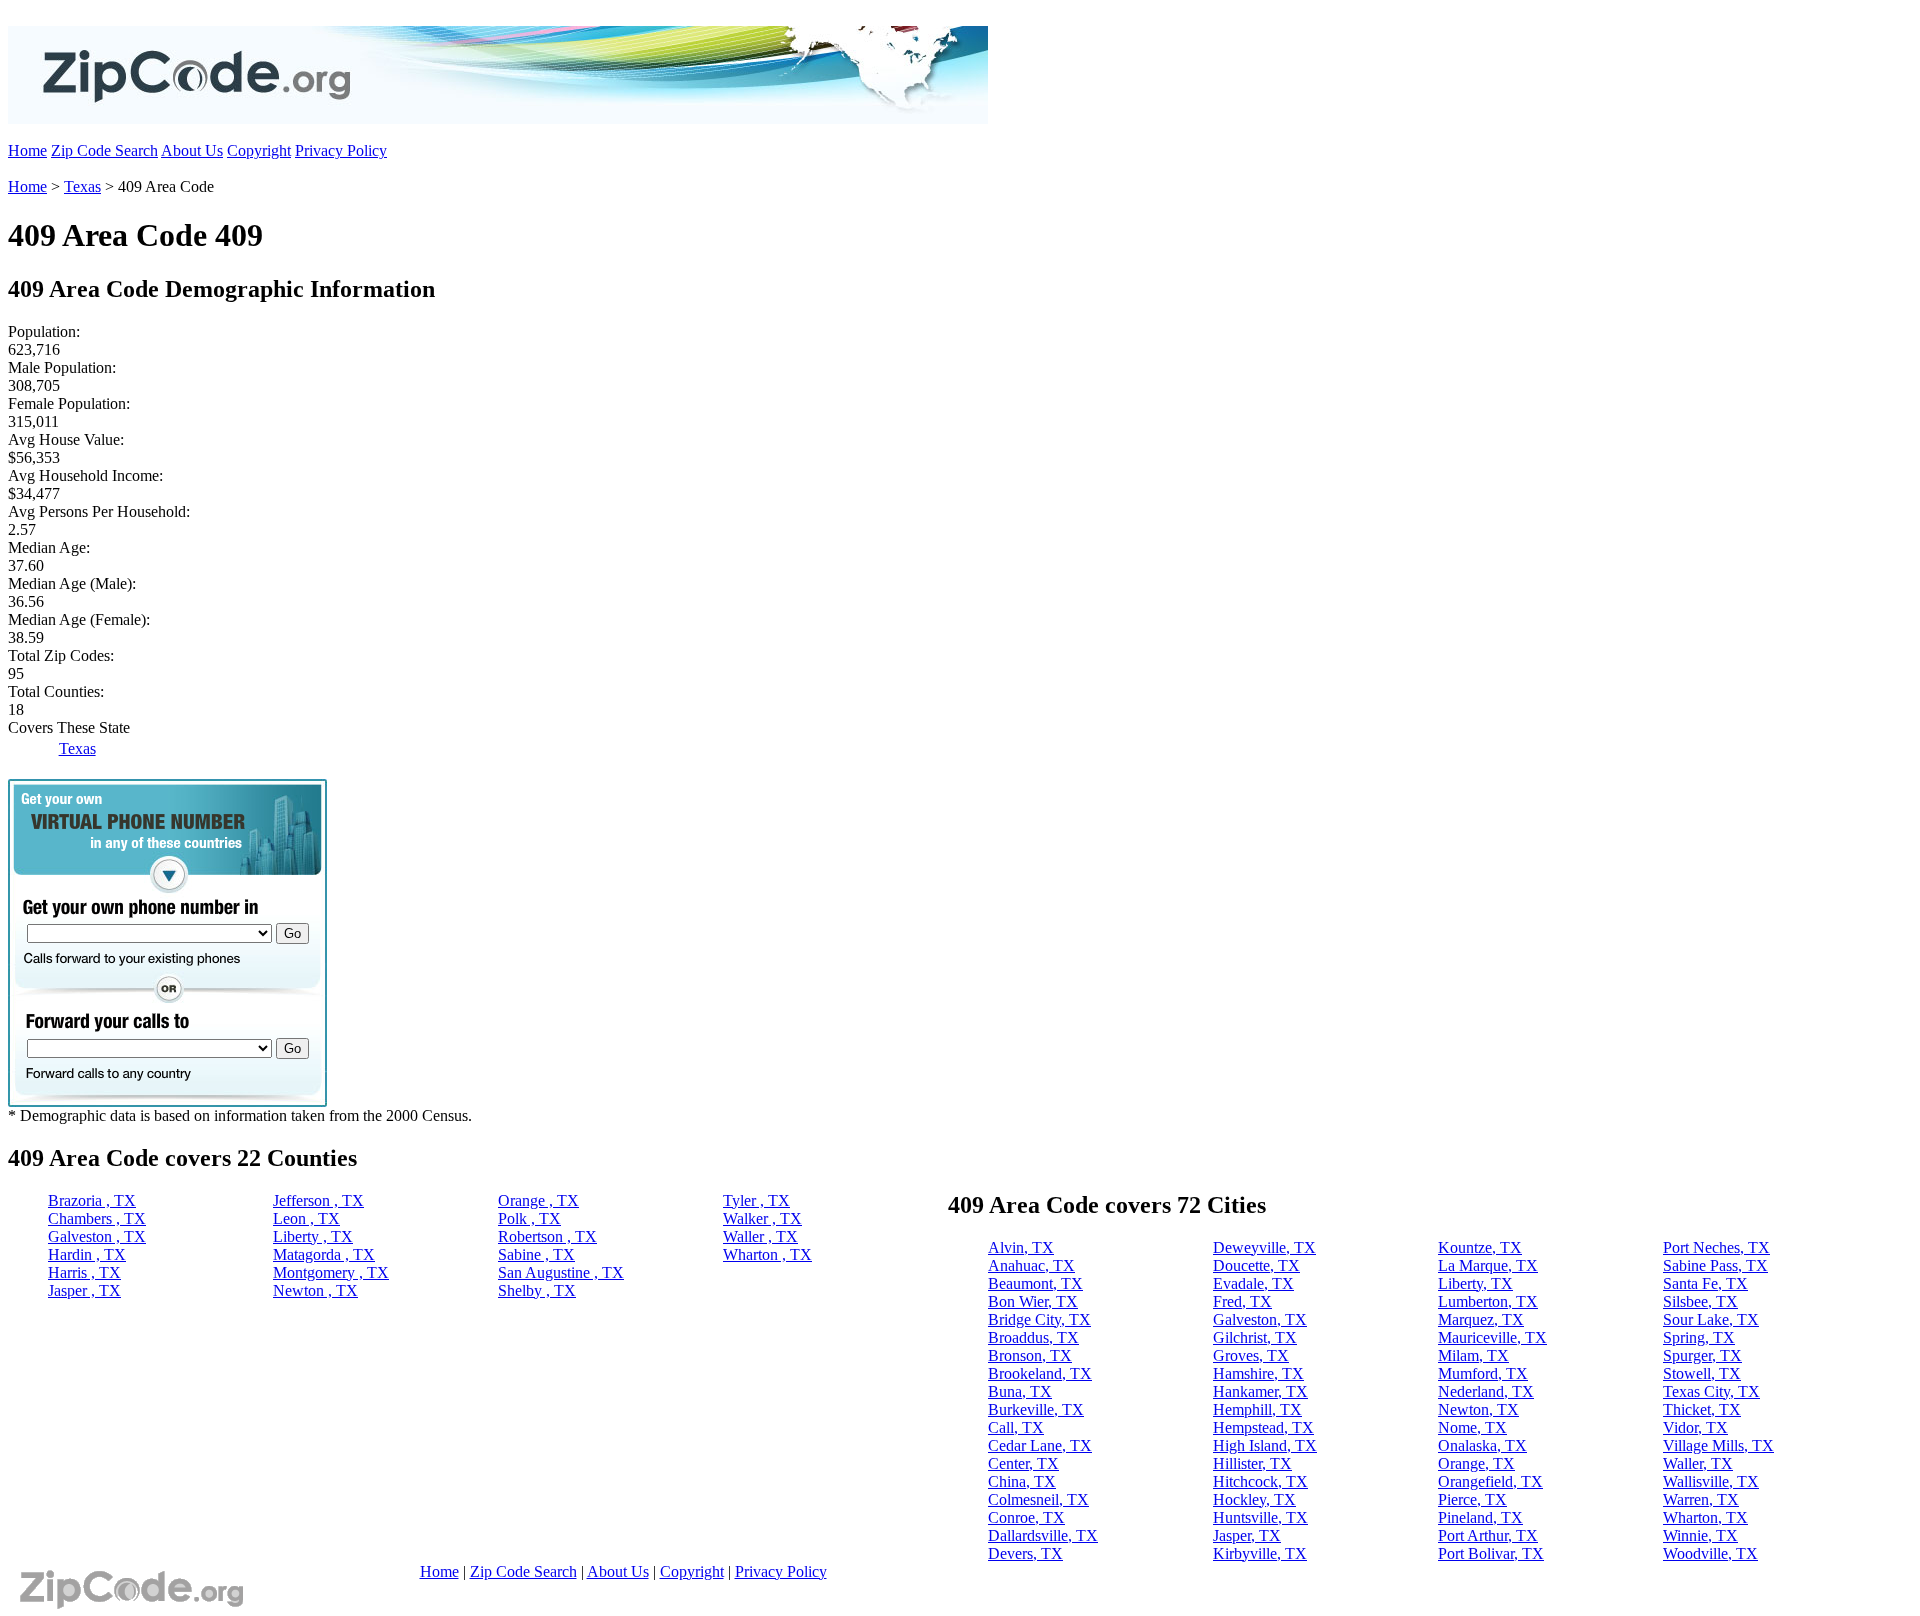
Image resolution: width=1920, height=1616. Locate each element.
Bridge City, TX (1039, 1319)
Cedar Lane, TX (1040, 1445)
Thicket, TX (1702, 1409)
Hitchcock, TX (1260, 1481)
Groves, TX (1251, 1355)
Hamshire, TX (1258, 1373)
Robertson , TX (547, 1236)
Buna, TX (1020, 1391)
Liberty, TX (1475, 1283)
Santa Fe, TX (1705, 1283)
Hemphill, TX (1257, 1409)
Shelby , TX (537, 1290)
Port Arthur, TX (1488, 1535)
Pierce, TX (1472, 1499)
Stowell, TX (1702, 1373)
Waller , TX (760, 1236)
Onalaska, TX (1482, 1445)
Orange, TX (1476, 1463)
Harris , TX (84, 1272)
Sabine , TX (536, 1254)
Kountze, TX (1480, 1247)
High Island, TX (1265, 1445)
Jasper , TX (84, 1290)
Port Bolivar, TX (1491, 1553)
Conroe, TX (1026, 1517)
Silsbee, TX (1700, 1301)
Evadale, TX (1253, 1283)
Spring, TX (1699, 1337)
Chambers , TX (97, 1218)
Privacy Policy (341, 150)
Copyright (259, 150)
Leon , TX (306, 1218)
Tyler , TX (756, 1200)
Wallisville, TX (1711, 1481)
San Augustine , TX (561, 1272)
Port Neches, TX (1716, 1247)
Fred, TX (1242, 1301)
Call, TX (1016, 1427)
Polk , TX (529, 1218)
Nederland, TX (1486, 1391)
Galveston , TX (97, 1236)
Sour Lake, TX (1711, 1319)
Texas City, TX (1711, 1391)
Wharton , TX (767, 1254)
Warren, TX (1701, 1499)
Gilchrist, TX (1255, 1337)
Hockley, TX (1254, 1499)
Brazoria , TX (92, 1200)
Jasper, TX (1247, 1535)
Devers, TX (1025, 1553)
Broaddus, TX (1033, 1337)
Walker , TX (762, 1218)
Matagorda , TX (324, 1254)
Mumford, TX (1483, 1373)
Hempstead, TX (1263, 1427)
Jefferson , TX (318, 1200)
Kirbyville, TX (1260, 1553)
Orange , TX (538, 1200)
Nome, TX (1472, 1427)
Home (27, 150)
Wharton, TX (1705, 1517)
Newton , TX (315, 1290)
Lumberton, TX (1488, 1301)
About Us (192, 150)
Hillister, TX (1252, 1463)
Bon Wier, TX (1033, 1301)
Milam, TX (1473, 1355)
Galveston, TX (1260, 1319)
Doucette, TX (1256, 1265)
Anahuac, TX (1031, 1265)
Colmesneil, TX (1038, 1499)
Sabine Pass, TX (1715, 1265)
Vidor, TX (1695, 1427)
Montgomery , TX (331, 1272)
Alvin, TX (1021, 1247)
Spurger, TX (1702, 1355)
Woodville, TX (1710, 1553)
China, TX (1022, 1481)
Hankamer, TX (1260, 1391)
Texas (82, 186)
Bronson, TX (1030, 1355)
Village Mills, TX (1718, 1445)
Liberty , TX (313, 1236)
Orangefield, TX (1490, 1481)
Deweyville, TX (1264, 1247)
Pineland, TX (1480, 1517)
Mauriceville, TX (1492, 1337)
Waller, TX (1698, 1463)
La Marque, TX (1488, 1265)
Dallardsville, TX (1043, 1535)
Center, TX (1023, 1463)
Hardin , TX (87, 1254)
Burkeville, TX (1036, 1409)
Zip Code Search (104, 150)
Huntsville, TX (1260, 1517)
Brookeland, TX (1040, 1373)
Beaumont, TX (1035, 1283)
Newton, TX (1478, 1409)
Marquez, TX (1481, 1319)
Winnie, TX (1700, 1535)
